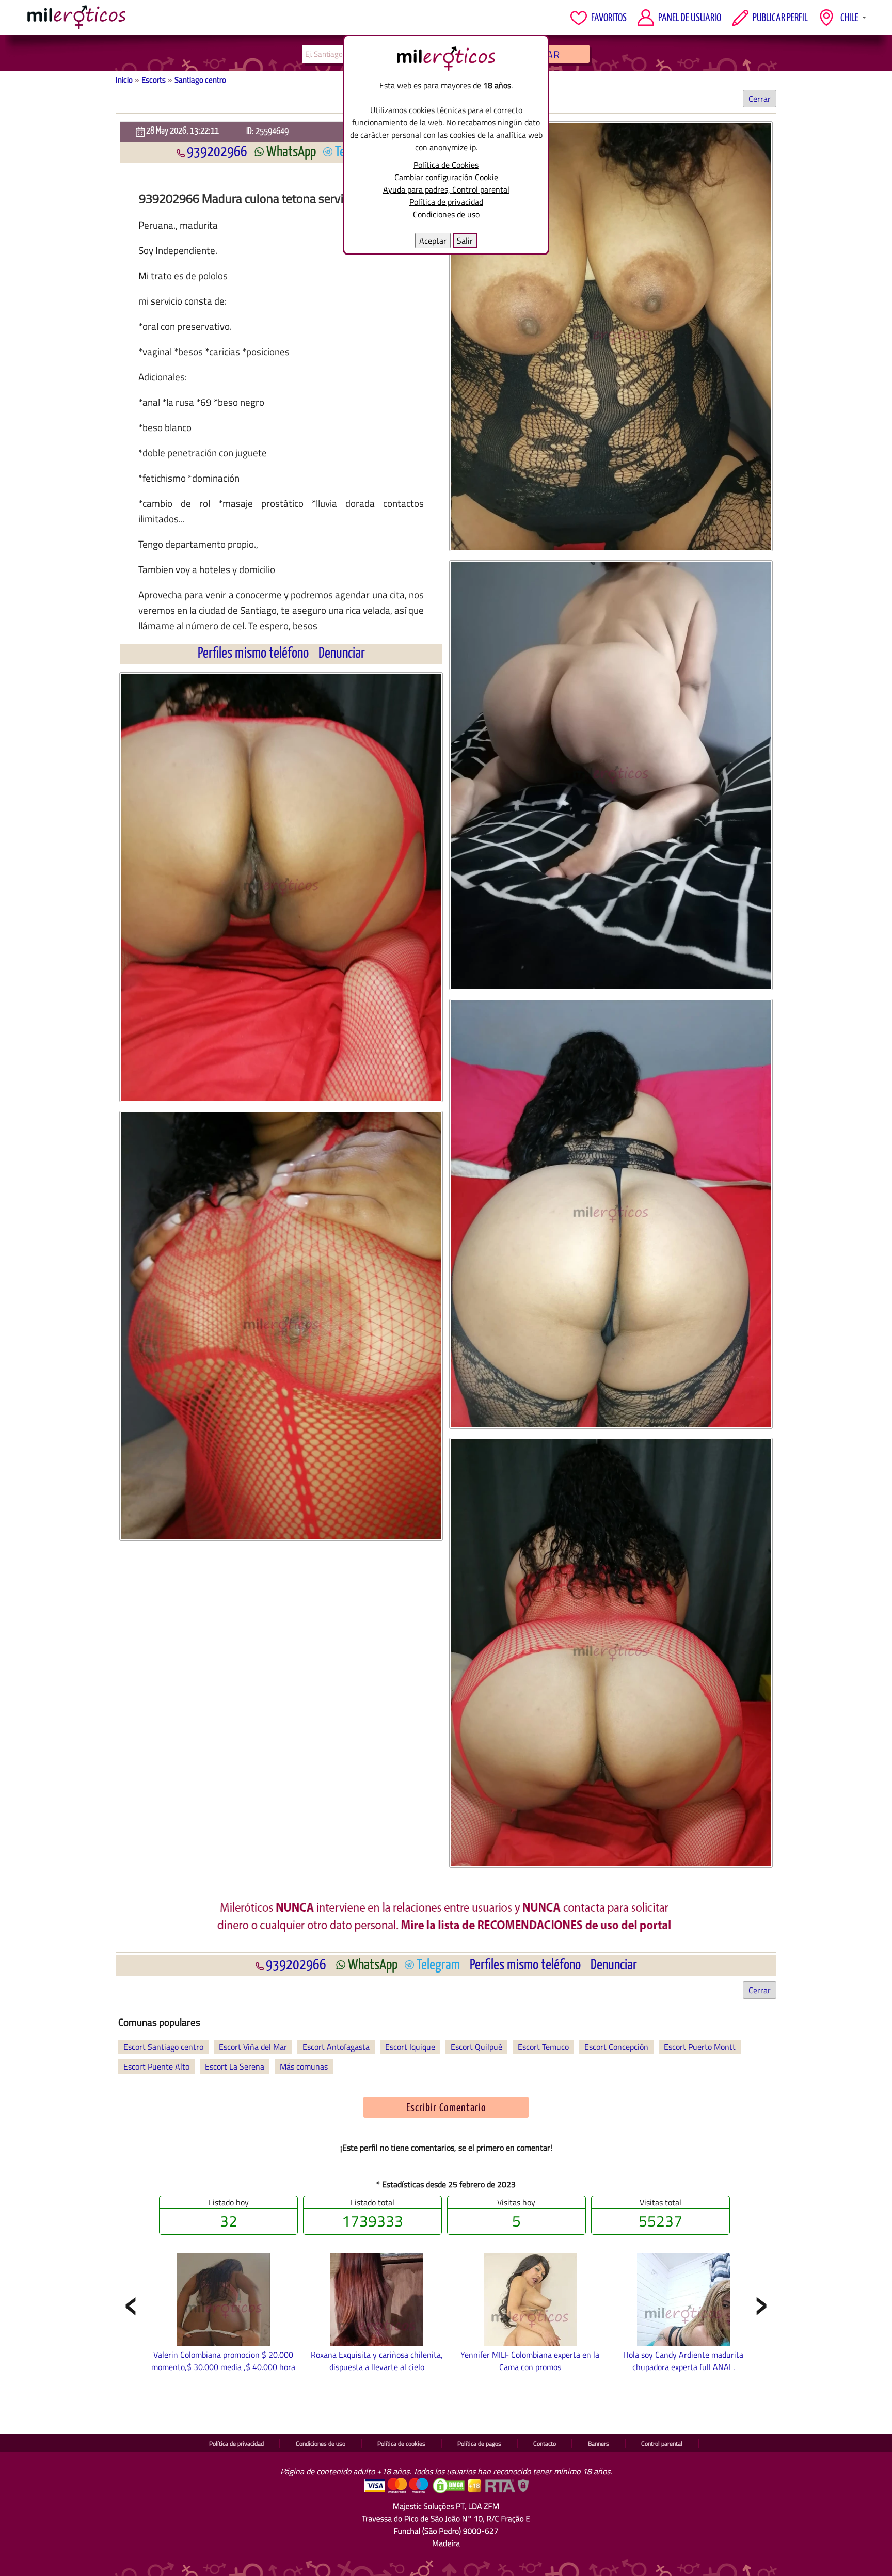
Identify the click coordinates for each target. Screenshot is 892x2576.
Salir (465, 241)
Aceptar (433, 241)
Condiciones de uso (446, 214)
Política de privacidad (446, 202)
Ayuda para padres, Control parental (446, 189)
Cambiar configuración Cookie (446, 177)
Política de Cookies (446, 165)
